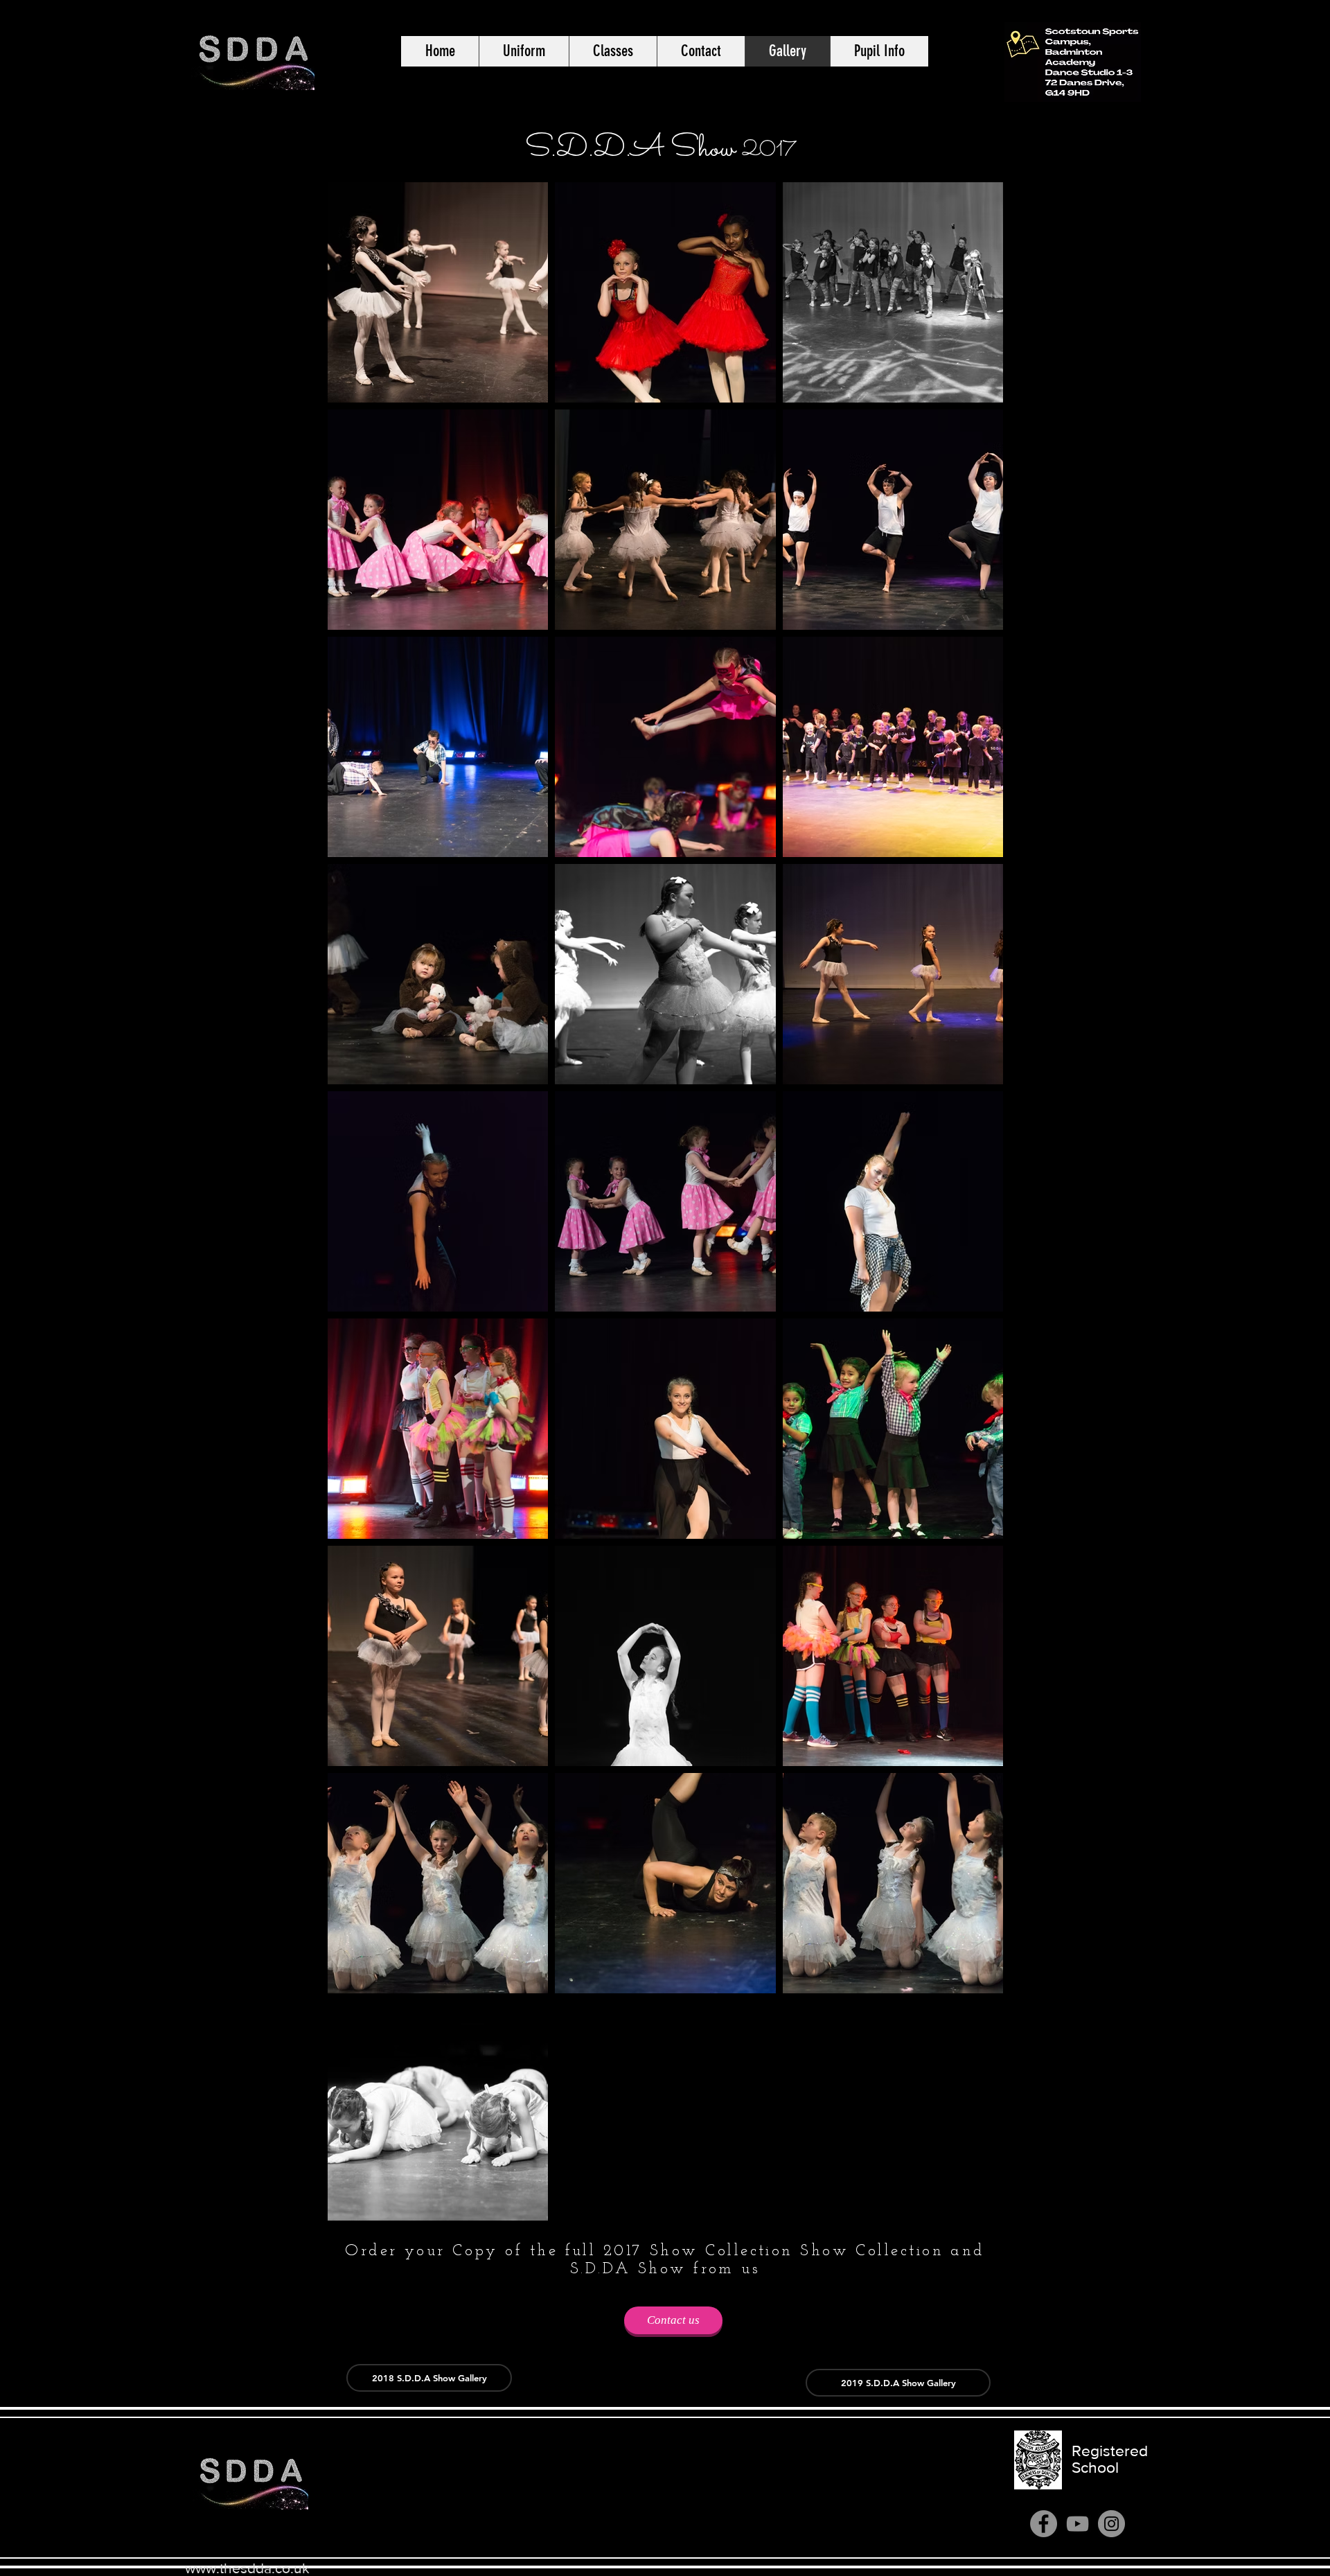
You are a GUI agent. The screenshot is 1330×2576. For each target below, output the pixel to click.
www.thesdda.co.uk (247, 2568)
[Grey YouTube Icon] (1078, 2524)
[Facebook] (1044, 2524)
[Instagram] (1111, 2524)
